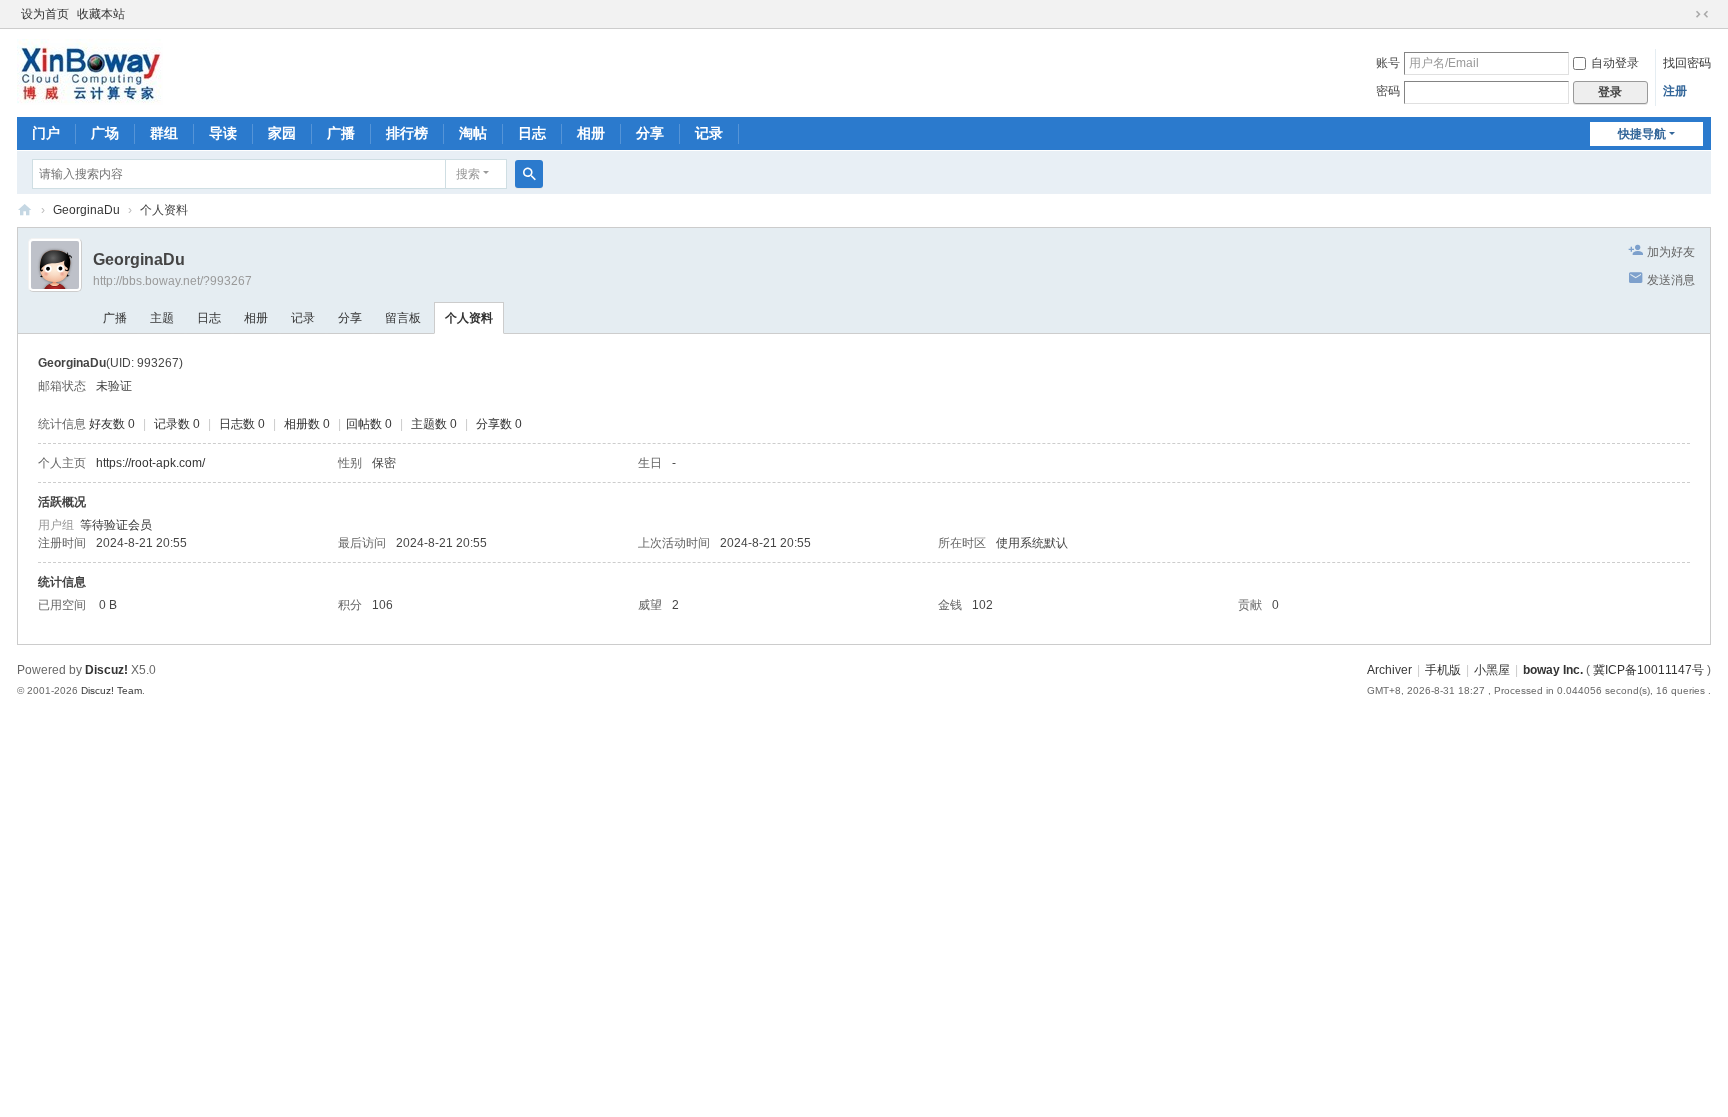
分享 (650, 133)
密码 (1388, 91)
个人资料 (469, 318)
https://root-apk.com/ (150, 463)
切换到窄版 (1702, 14)
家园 (282, 133)
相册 (591, 133)
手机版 (1443, 670)
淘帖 (473, 133)
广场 (105, 133)
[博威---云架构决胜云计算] (90, 71)
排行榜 (407, 133)
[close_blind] (1683, 14)
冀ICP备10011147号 (1648, 670)
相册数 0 (307, 424)
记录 (709, 133)
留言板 (403, 318)
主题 (162, 318)
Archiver (1389, 670)
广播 (341, 133)
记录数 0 (177, 424)
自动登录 (1615, 63)
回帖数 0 (369, 424)
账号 (1388, 63)
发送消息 (1671, 280)
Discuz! (106, 670)
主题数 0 (434, 424)
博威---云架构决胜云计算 (25, 210)
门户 (46, 133)
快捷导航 (1642, 134)
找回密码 (1687, 63)
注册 (1675, 91)
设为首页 (45, 14)
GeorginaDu (86, 210)
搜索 (468, 174)
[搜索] (529, 174)
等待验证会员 (116, 525)
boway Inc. (1553, 670)
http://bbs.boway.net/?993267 (172, 281)
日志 (532, 133)
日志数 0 (242, 424)
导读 (223, 133)
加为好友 (1671, 252)
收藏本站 (101, 14)
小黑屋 (1492, 670)
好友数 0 (112, 424)
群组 (164, 133)
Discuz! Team (111, 690)
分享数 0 (499, 424)
